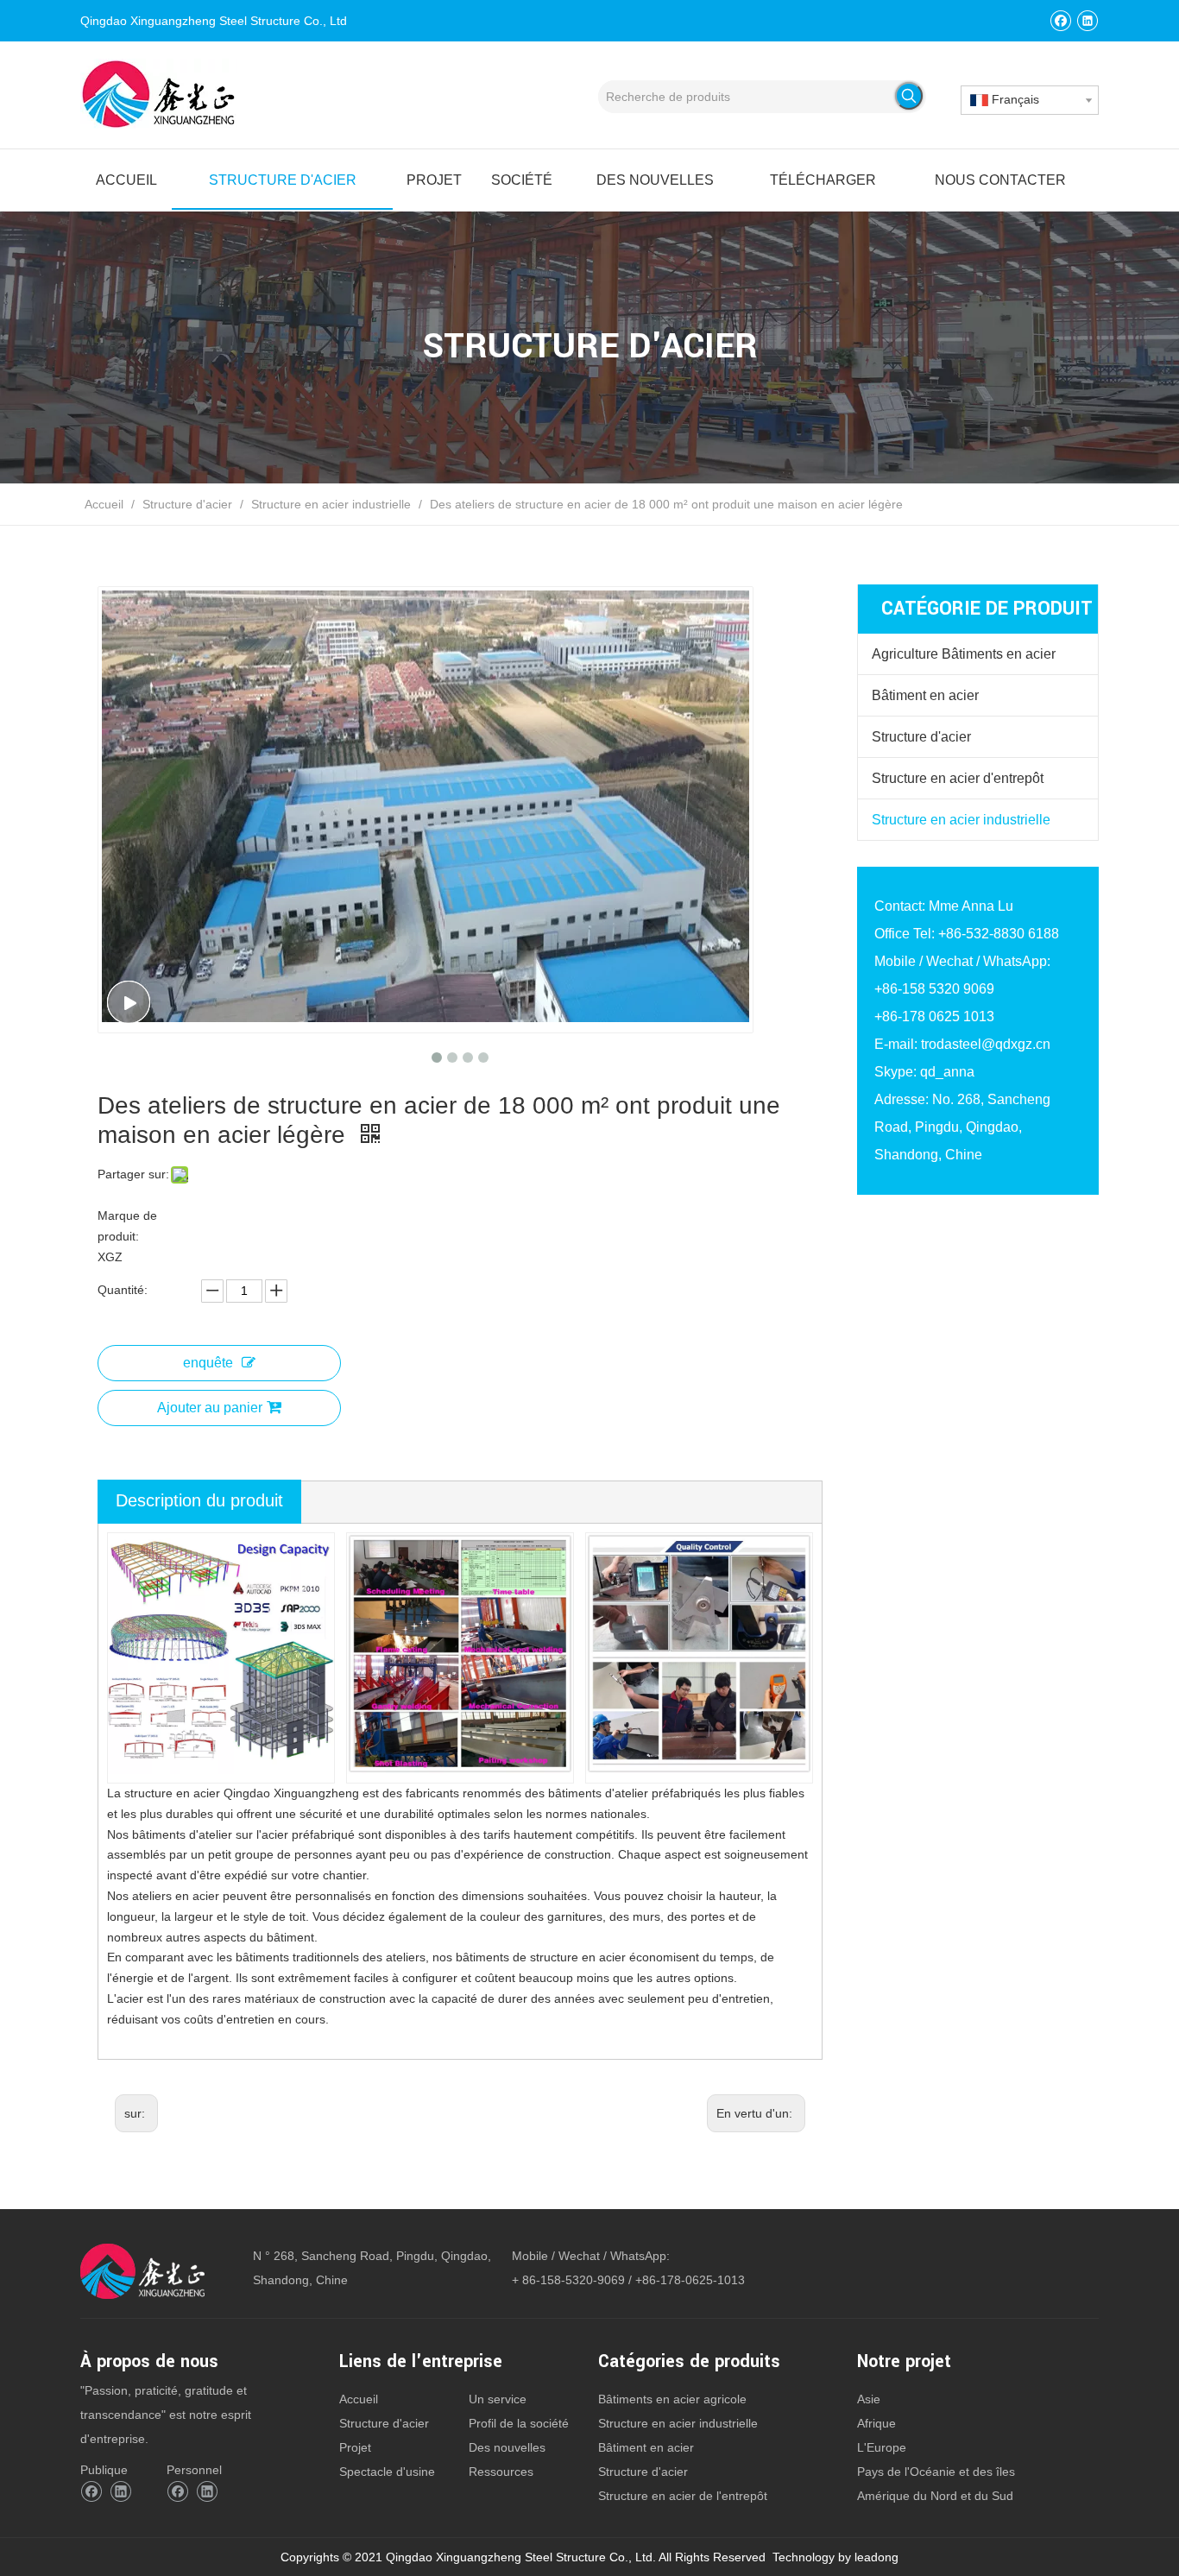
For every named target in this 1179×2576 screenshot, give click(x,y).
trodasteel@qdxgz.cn (986, 1044)
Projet (355, 2447)
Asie (869, 2399)
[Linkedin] (1087, 20)
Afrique (876, 2423)
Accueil (359, 2399)
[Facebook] (1060, 20)
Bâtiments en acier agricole (672, 2399)
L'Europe (882, 2447)
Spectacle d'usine (387, 2472)
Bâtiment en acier (925, 695)
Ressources (501, 2472)
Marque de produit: (127, 1226)
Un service (498, 2399)
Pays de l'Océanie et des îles (936, 2472)
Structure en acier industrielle (961, 820)
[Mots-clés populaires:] (909, 96)
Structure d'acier (921, 737)
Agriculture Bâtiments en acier (964, 654)
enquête (208, 1363)
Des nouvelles (507, 2447)
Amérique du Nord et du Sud (935, 2496)
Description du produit (199, 1500)
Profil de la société (519, 2423)
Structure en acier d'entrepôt (958, 778)
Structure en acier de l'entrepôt (683, 2496)
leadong (876, 2557)
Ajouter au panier (210, 1408)
